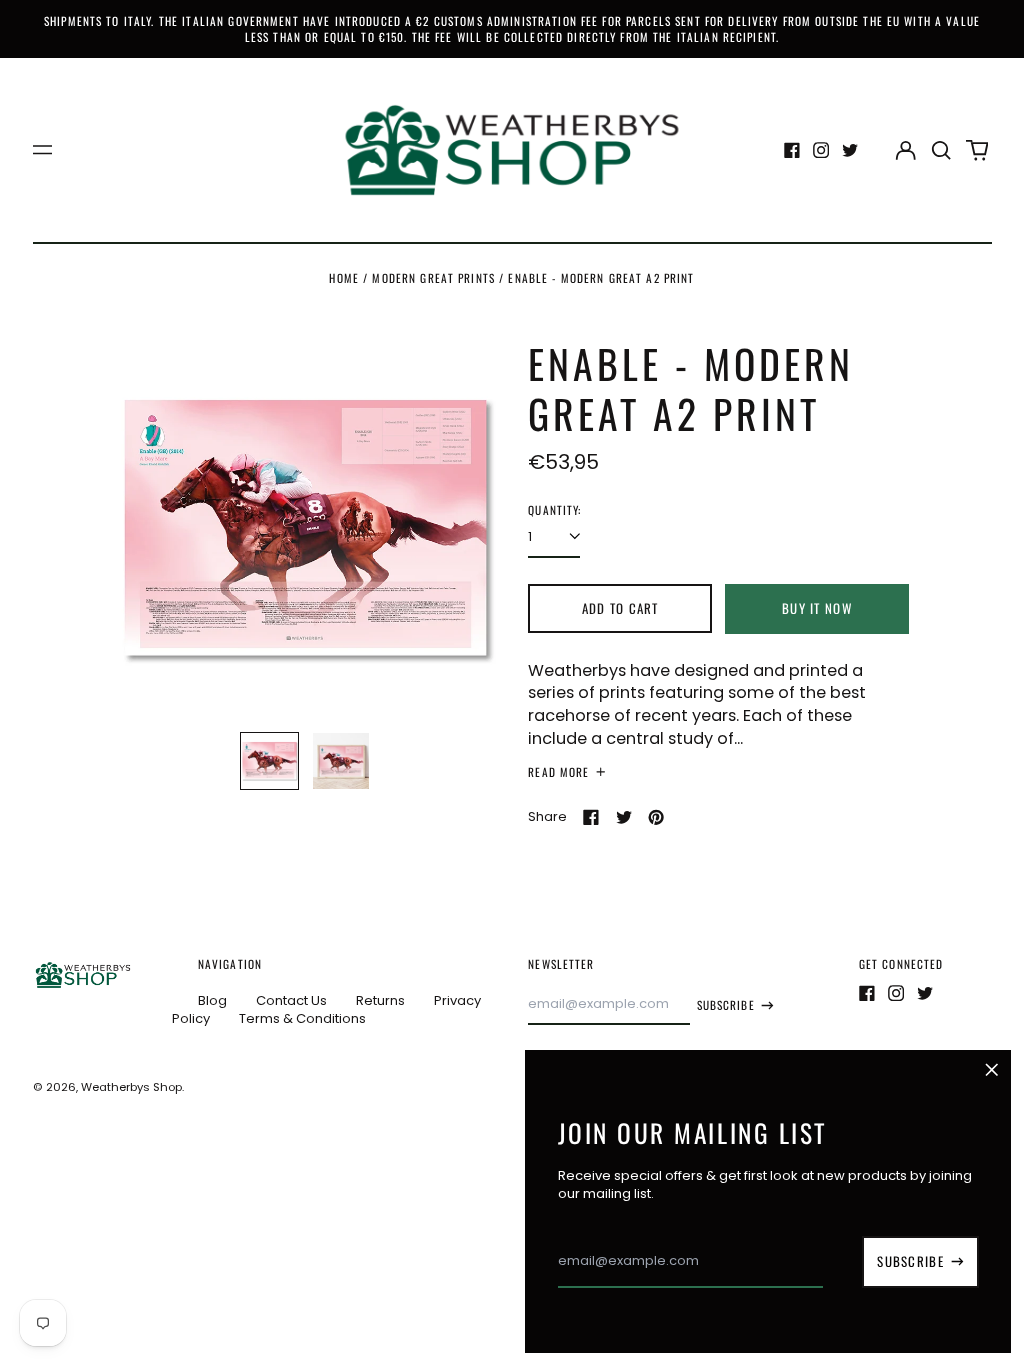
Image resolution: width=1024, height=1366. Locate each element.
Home (344, 277)
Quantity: (554, 510)
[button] (941, 149)
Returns (380, 1000)
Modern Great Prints (433, 277)
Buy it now (817, 608)
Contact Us (291, 1000)
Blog (212, 1000)
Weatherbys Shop (131, 1087)
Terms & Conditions (302, 1018)
